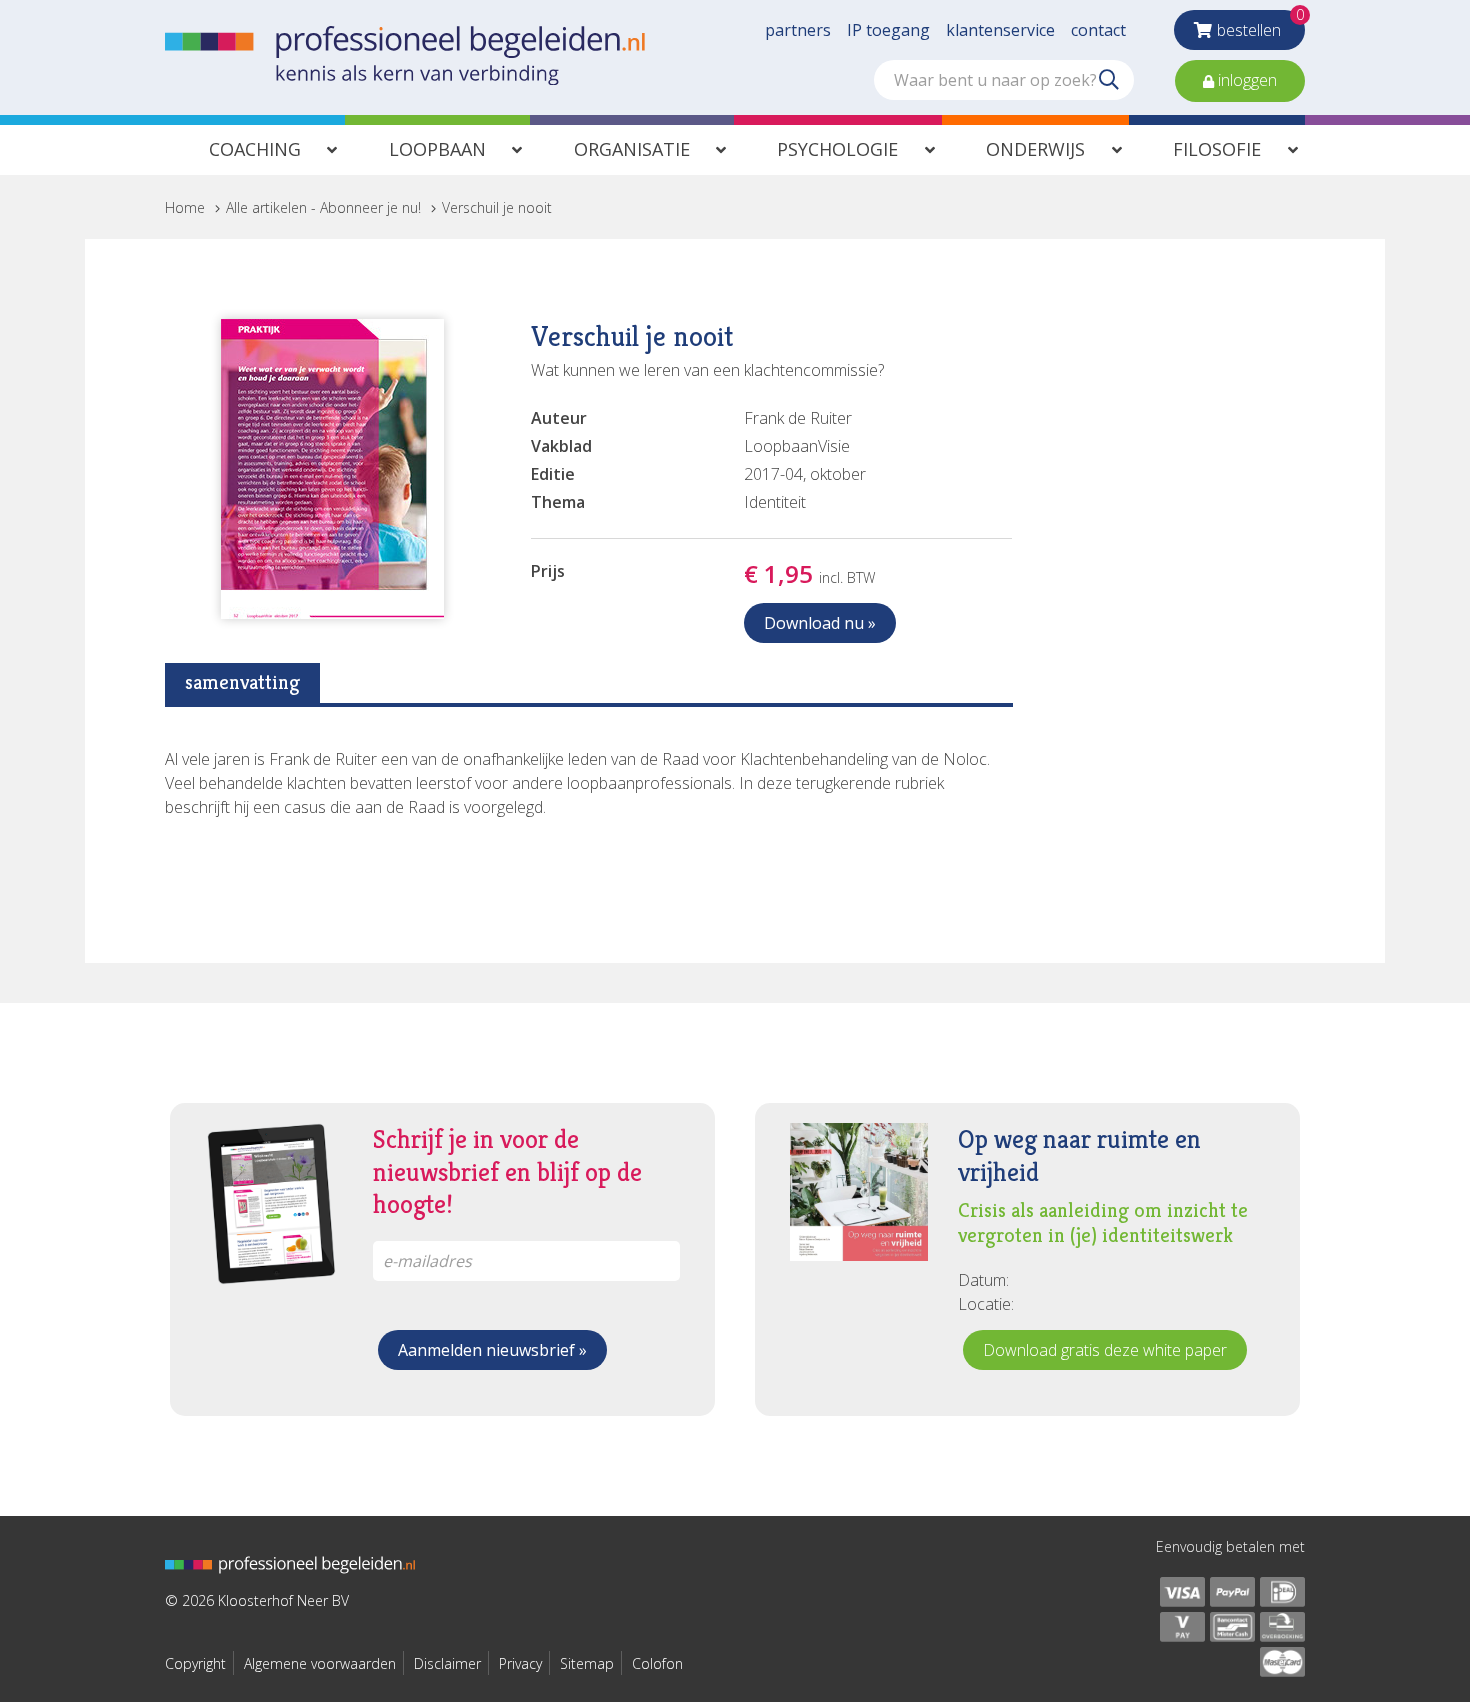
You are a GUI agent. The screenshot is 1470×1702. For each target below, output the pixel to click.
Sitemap (587, 1663)
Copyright (195, 1663)
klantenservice (1000, 30)
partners (798, 30)
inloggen (1245, 80)
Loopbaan (437, 149)
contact (1098, 30)
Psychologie (837, 149)
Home (185, 207)
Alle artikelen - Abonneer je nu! (323, 207)
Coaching (255, 149)
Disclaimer (447, 1663)
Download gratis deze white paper (1105, 1350)
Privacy (520, 1663)
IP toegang (888, 30)
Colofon (657, 1663)
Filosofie (1217, 149)
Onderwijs (1035, 149)
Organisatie (632, 149)
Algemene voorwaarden (320, 1663)
